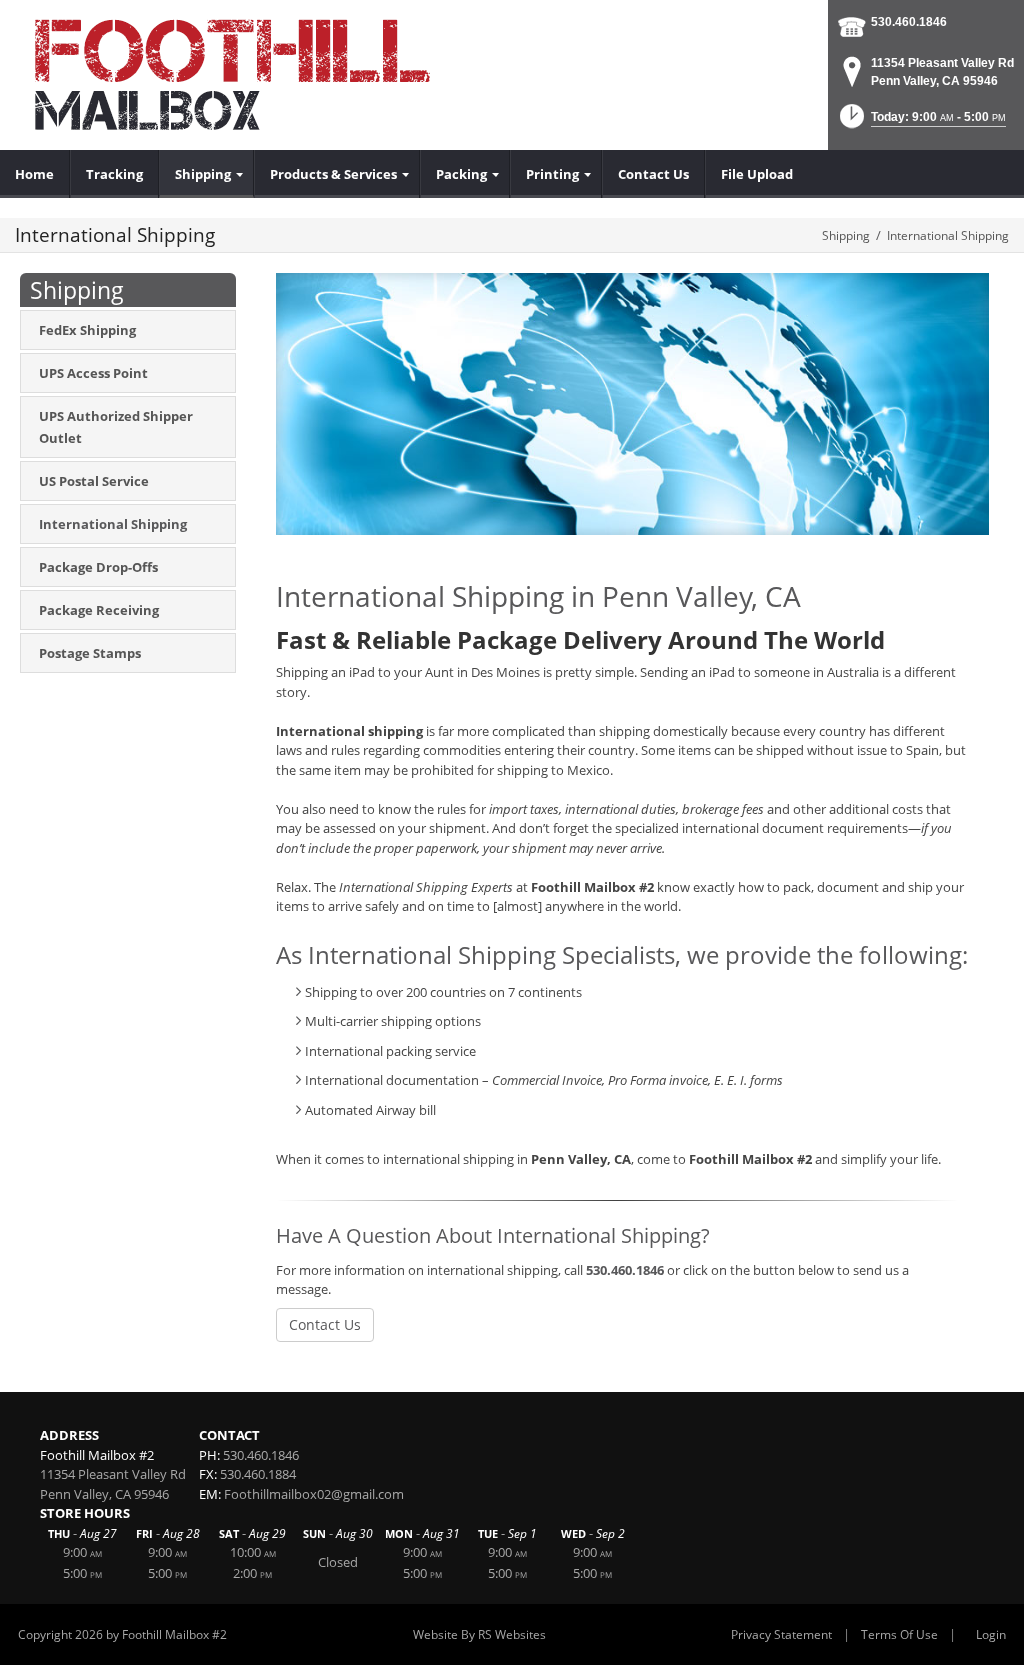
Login (991, 1634)
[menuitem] (35, 174)
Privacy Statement (781, 1634)
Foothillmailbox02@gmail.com (314, 1494)
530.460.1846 (909, 22)
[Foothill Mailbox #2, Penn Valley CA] (240, 75)
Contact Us (325, 1324)
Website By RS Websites (479, 1634)
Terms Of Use (899, 1634)
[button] (921, 122)
